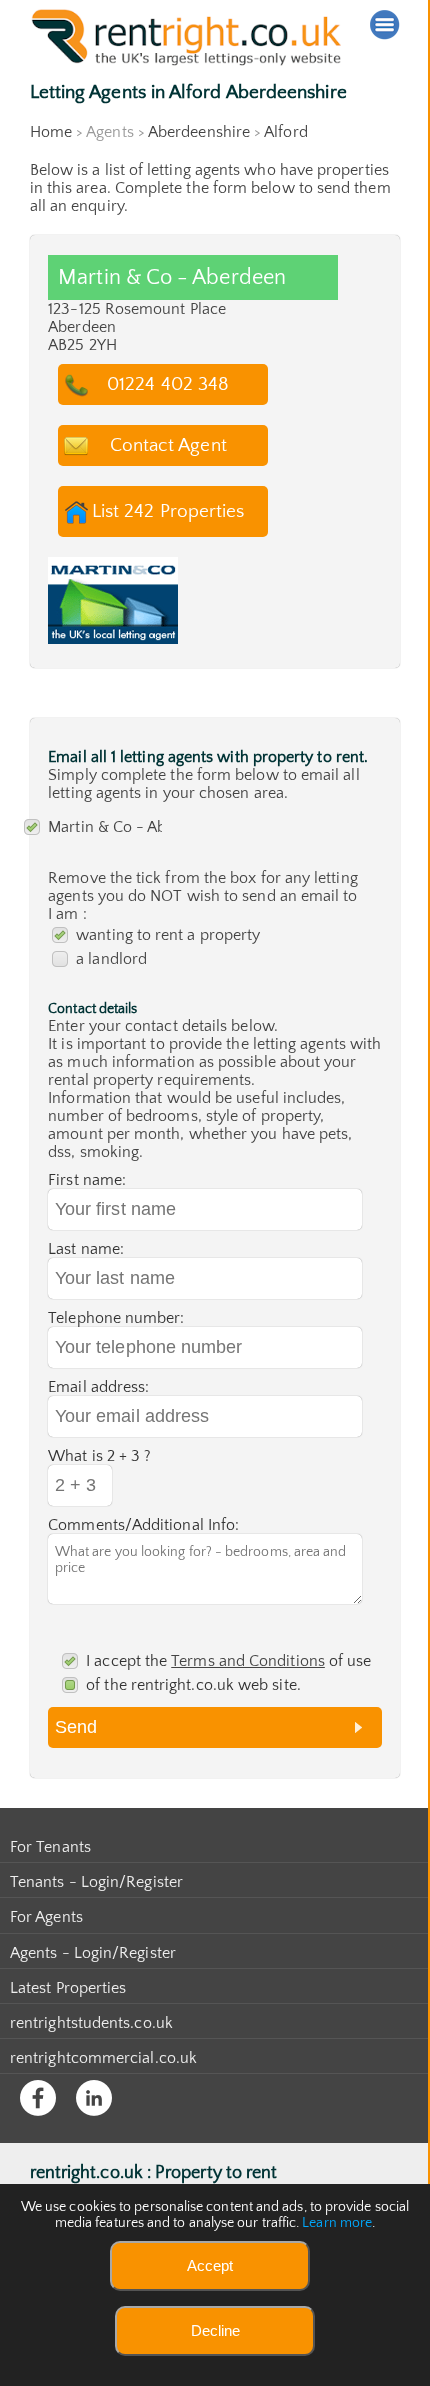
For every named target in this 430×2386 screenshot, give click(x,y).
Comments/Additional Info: (143, 1525)
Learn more (337, 2223)
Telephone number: (116, 1318)
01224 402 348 (168, 384)
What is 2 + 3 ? (99, 1456)
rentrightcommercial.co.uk (103, 2058)
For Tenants (50, 1847)
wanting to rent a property (168, 935)
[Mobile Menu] (385, 25)
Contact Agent (168, 445)
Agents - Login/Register (93, 1953)
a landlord (111, 959)
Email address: (98, 1387)
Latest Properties (68, 1988)
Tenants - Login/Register (96, 1882)
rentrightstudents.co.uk (91, 2023)
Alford (285, 132)
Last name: (86, 1249)
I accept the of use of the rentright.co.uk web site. (228, 1673)
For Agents (46, 1917)
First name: (87, 1180)
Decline (215, 2330)
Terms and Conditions (248, 1661)
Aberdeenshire (199, 132)
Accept (210, 2265)
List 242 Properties (168, 511)
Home (51, 132)
